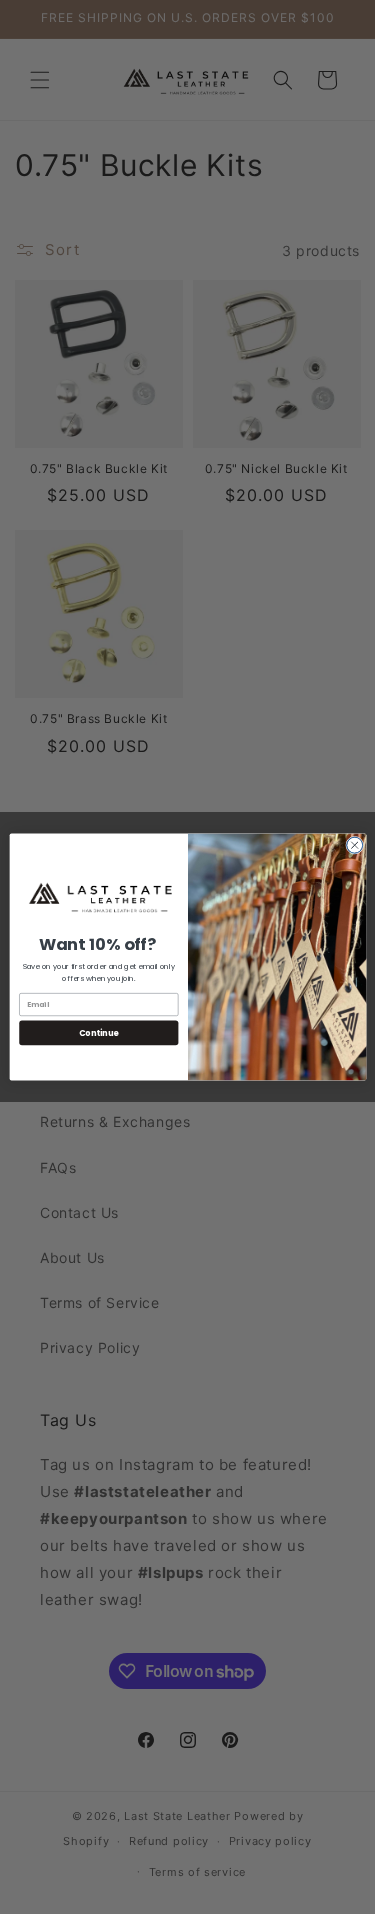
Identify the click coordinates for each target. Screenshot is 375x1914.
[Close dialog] (354, 845)
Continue (98, 1032)
